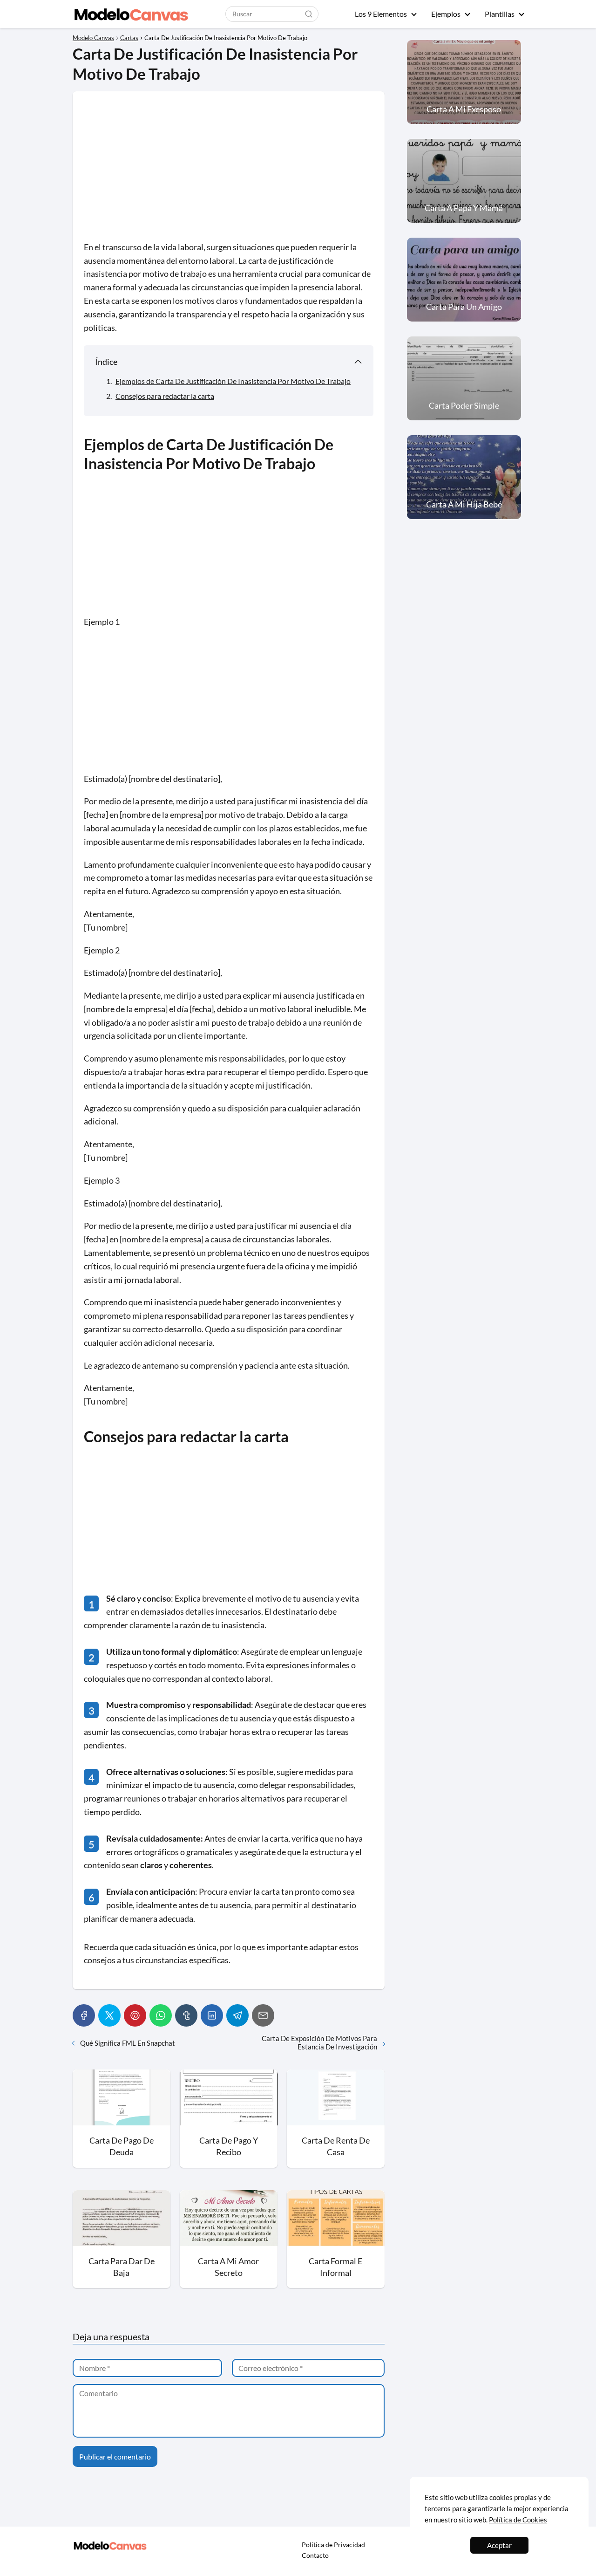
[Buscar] (309, 14)
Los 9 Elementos (381, 14)
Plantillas (500, 14)
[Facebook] (84, 2015)
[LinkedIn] (212, 2015)
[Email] (263, 2015)
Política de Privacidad (333, 2545)
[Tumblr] (186, 2015)
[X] (109, 2015)
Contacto (315, 2555)
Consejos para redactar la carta (165, 396)
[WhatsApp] (161, 2015)
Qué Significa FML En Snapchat (128, 2043)
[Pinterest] (135, 2015)
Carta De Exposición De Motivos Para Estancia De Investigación (319, 2042)
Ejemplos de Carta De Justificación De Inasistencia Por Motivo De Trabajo (233, 381)
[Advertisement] (229, 171)
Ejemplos (446, 14)
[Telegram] (237, 2015)
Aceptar (499, 2545)
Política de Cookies (518, 2520)
